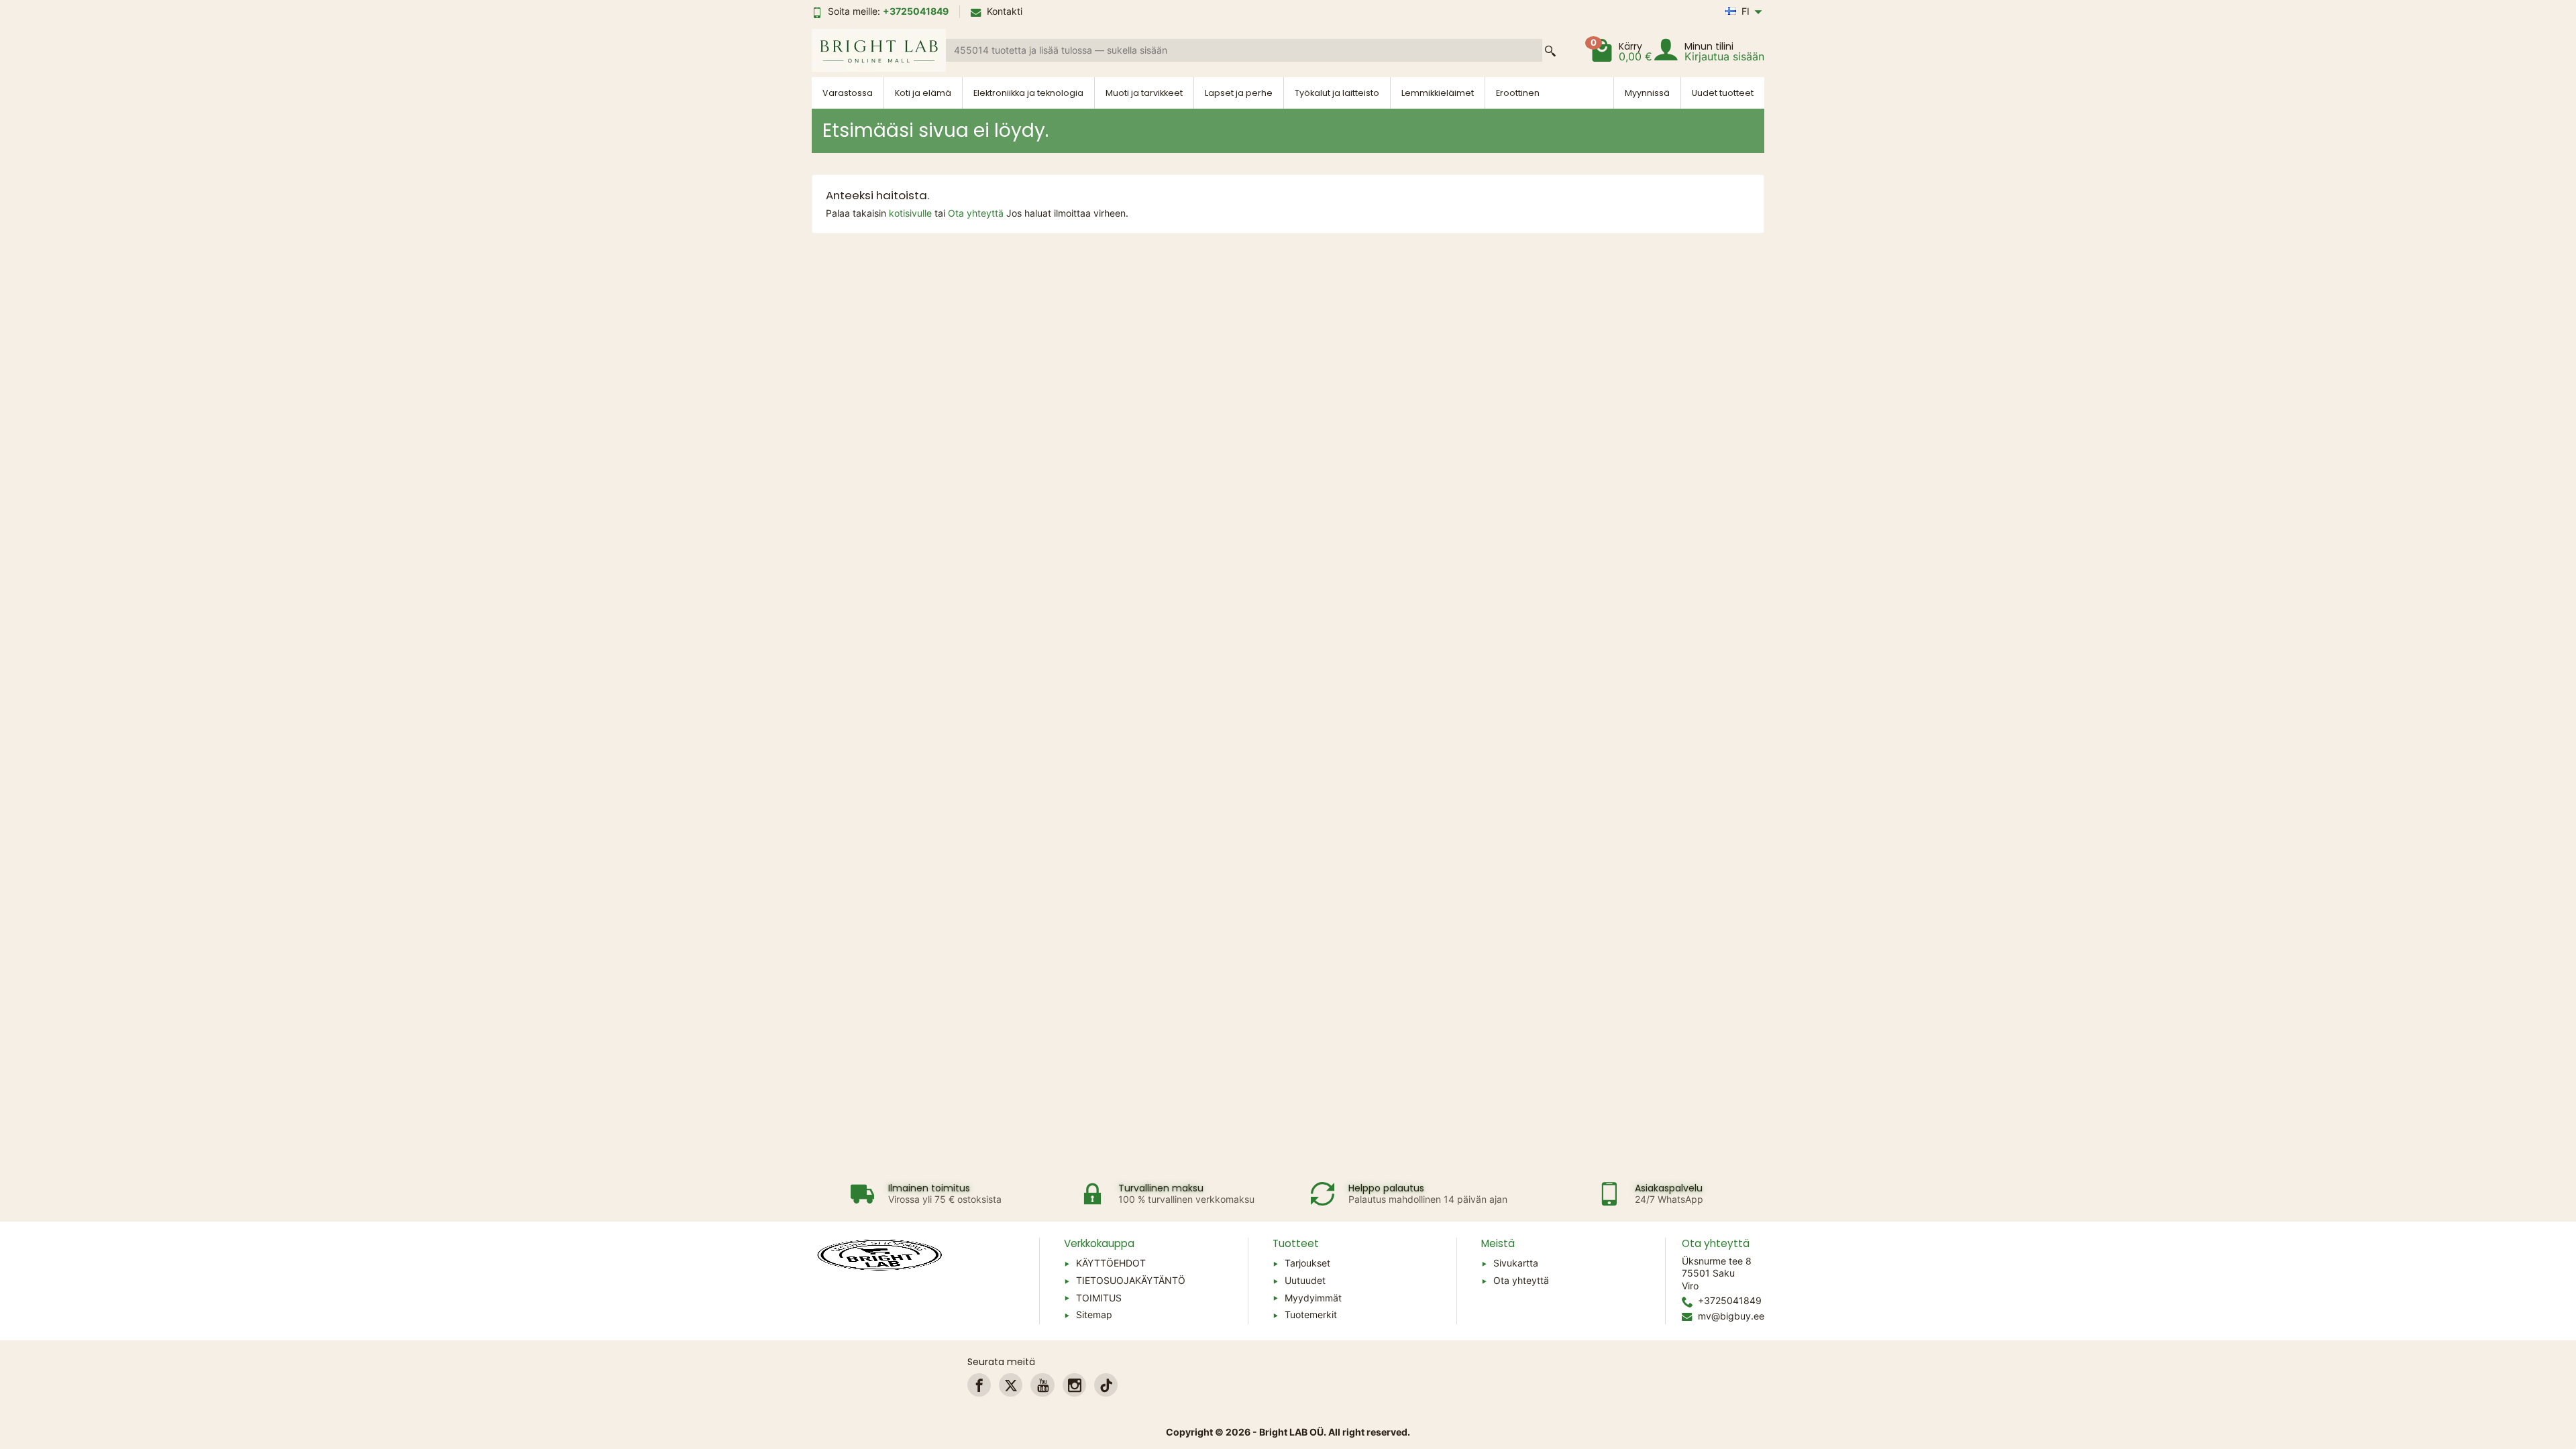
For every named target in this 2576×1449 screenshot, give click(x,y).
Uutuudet (1305, 1280)
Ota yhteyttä (977, 213)
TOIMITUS (1099, 1298)
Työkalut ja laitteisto (1337, 93)
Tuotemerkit (1311, 1314)
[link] (979, 1385)
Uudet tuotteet (1723, 93)
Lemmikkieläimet (1438, 93)
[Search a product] (1550, 51)
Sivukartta (1516, 1263)
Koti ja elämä (923, 93)
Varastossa (848, 93)
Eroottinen (1518, 93)
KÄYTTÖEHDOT (1111, 1263)
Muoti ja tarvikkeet (1144, 93)
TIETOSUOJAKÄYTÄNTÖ (1131, 1280)
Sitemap (1094, 1314)
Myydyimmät (1313, 1298)
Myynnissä (1647, 93)
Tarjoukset (1307, 1263)
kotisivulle (912, 213)
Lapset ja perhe (1239, 93)
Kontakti (1005, 11)
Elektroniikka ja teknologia (1028, 93)
